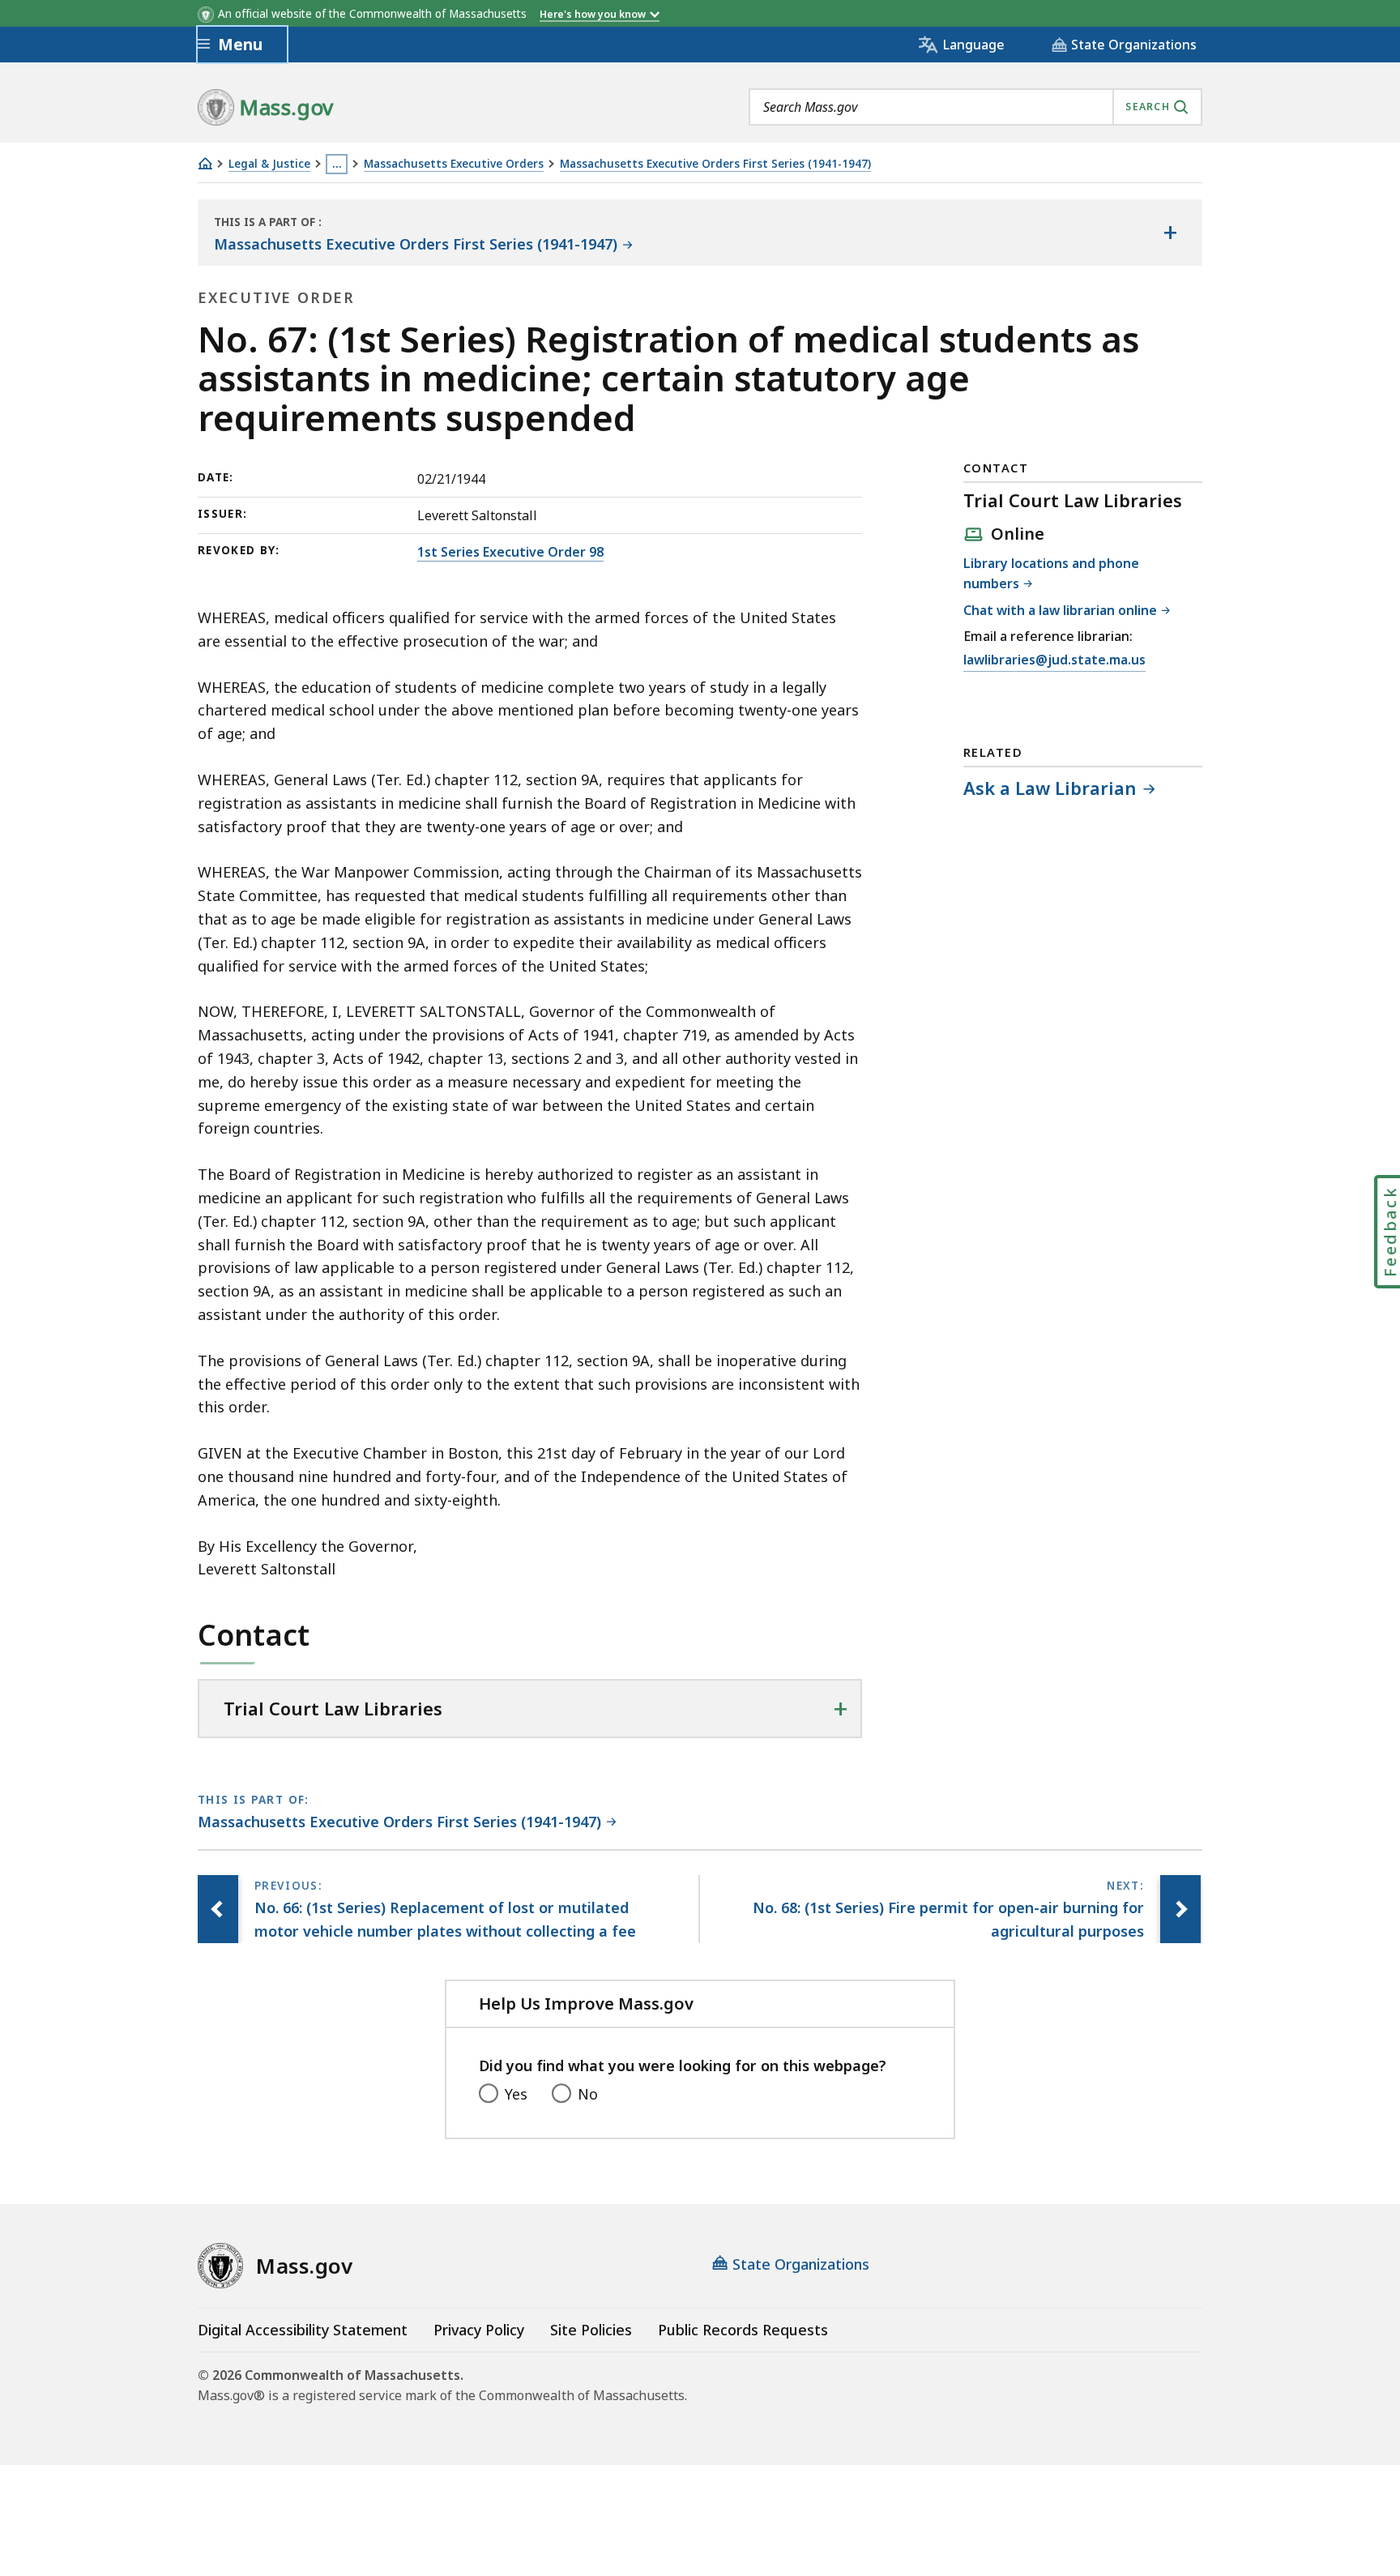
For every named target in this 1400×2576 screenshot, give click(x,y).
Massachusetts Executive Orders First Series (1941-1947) (715, 164)
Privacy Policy (479, 2330)
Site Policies (591, 2330)
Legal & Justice (269, 164)
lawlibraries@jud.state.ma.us (1054, 661)
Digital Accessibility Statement (303, 2330)
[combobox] (975, 107)
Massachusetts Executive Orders (454, 164)
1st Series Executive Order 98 (510, 552)
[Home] (205, 163)
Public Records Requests (743, 2330)
